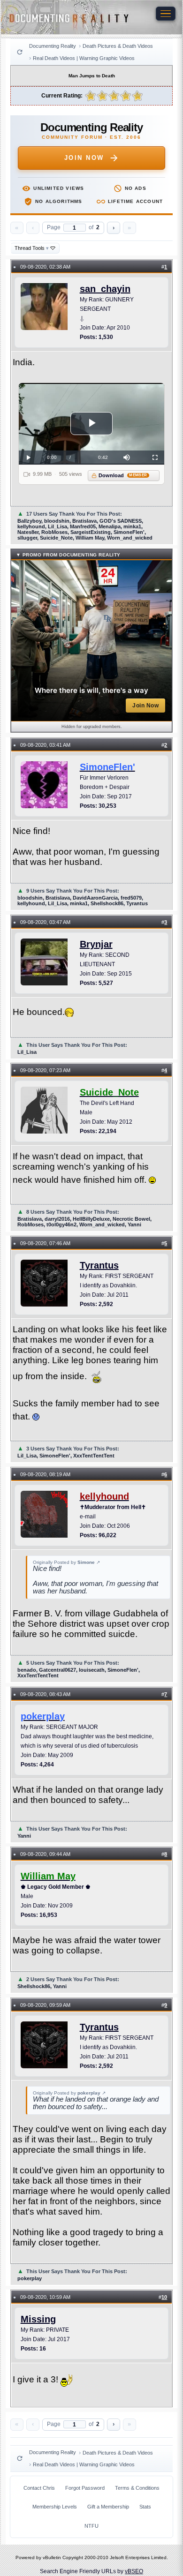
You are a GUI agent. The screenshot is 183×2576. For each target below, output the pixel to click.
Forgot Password (85, 2488)
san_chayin (105, 289)
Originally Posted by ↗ (66, 1562)
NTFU (91, 2526)
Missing (38, 2319)
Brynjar (96, 944)
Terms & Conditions (137, 2488)
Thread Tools (32, 248)
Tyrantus (99, 1265)
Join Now (84, 158)
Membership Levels (55, 2507)
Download (123, 475)
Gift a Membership (108, 2507)
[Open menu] (166, 14)
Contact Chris (39, 2488)
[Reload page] (20, 52)
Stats (145, 2507)
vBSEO (134, 2571)
